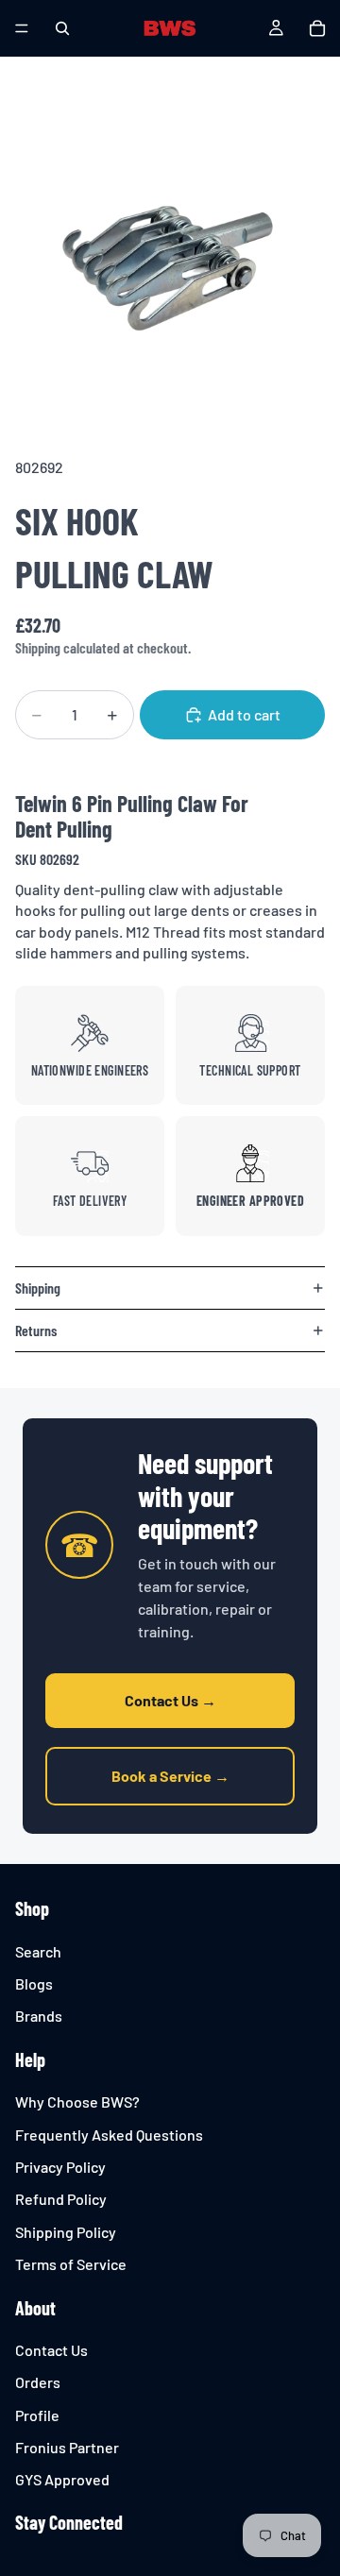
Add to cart (244, 714)
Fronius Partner (67, 2447)
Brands (39, 2017)
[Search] (62, 28)
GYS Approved (62, 2480)
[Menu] (22, 28)
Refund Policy (61, 2200)
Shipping (38, 1288)
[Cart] (317, 28)
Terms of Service (71, 2264)
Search (38, 1951)
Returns (36, 1330)
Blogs (34, 1983)
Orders (38, 2383)
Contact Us (51, 2350)
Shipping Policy (66, 2232)
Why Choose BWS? (77, 2101)
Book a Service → (170, 1776)
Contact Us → (170, 1700)
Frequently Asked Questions (109, 2135)
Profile (37, 2415)
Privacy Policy (60, 2167)
